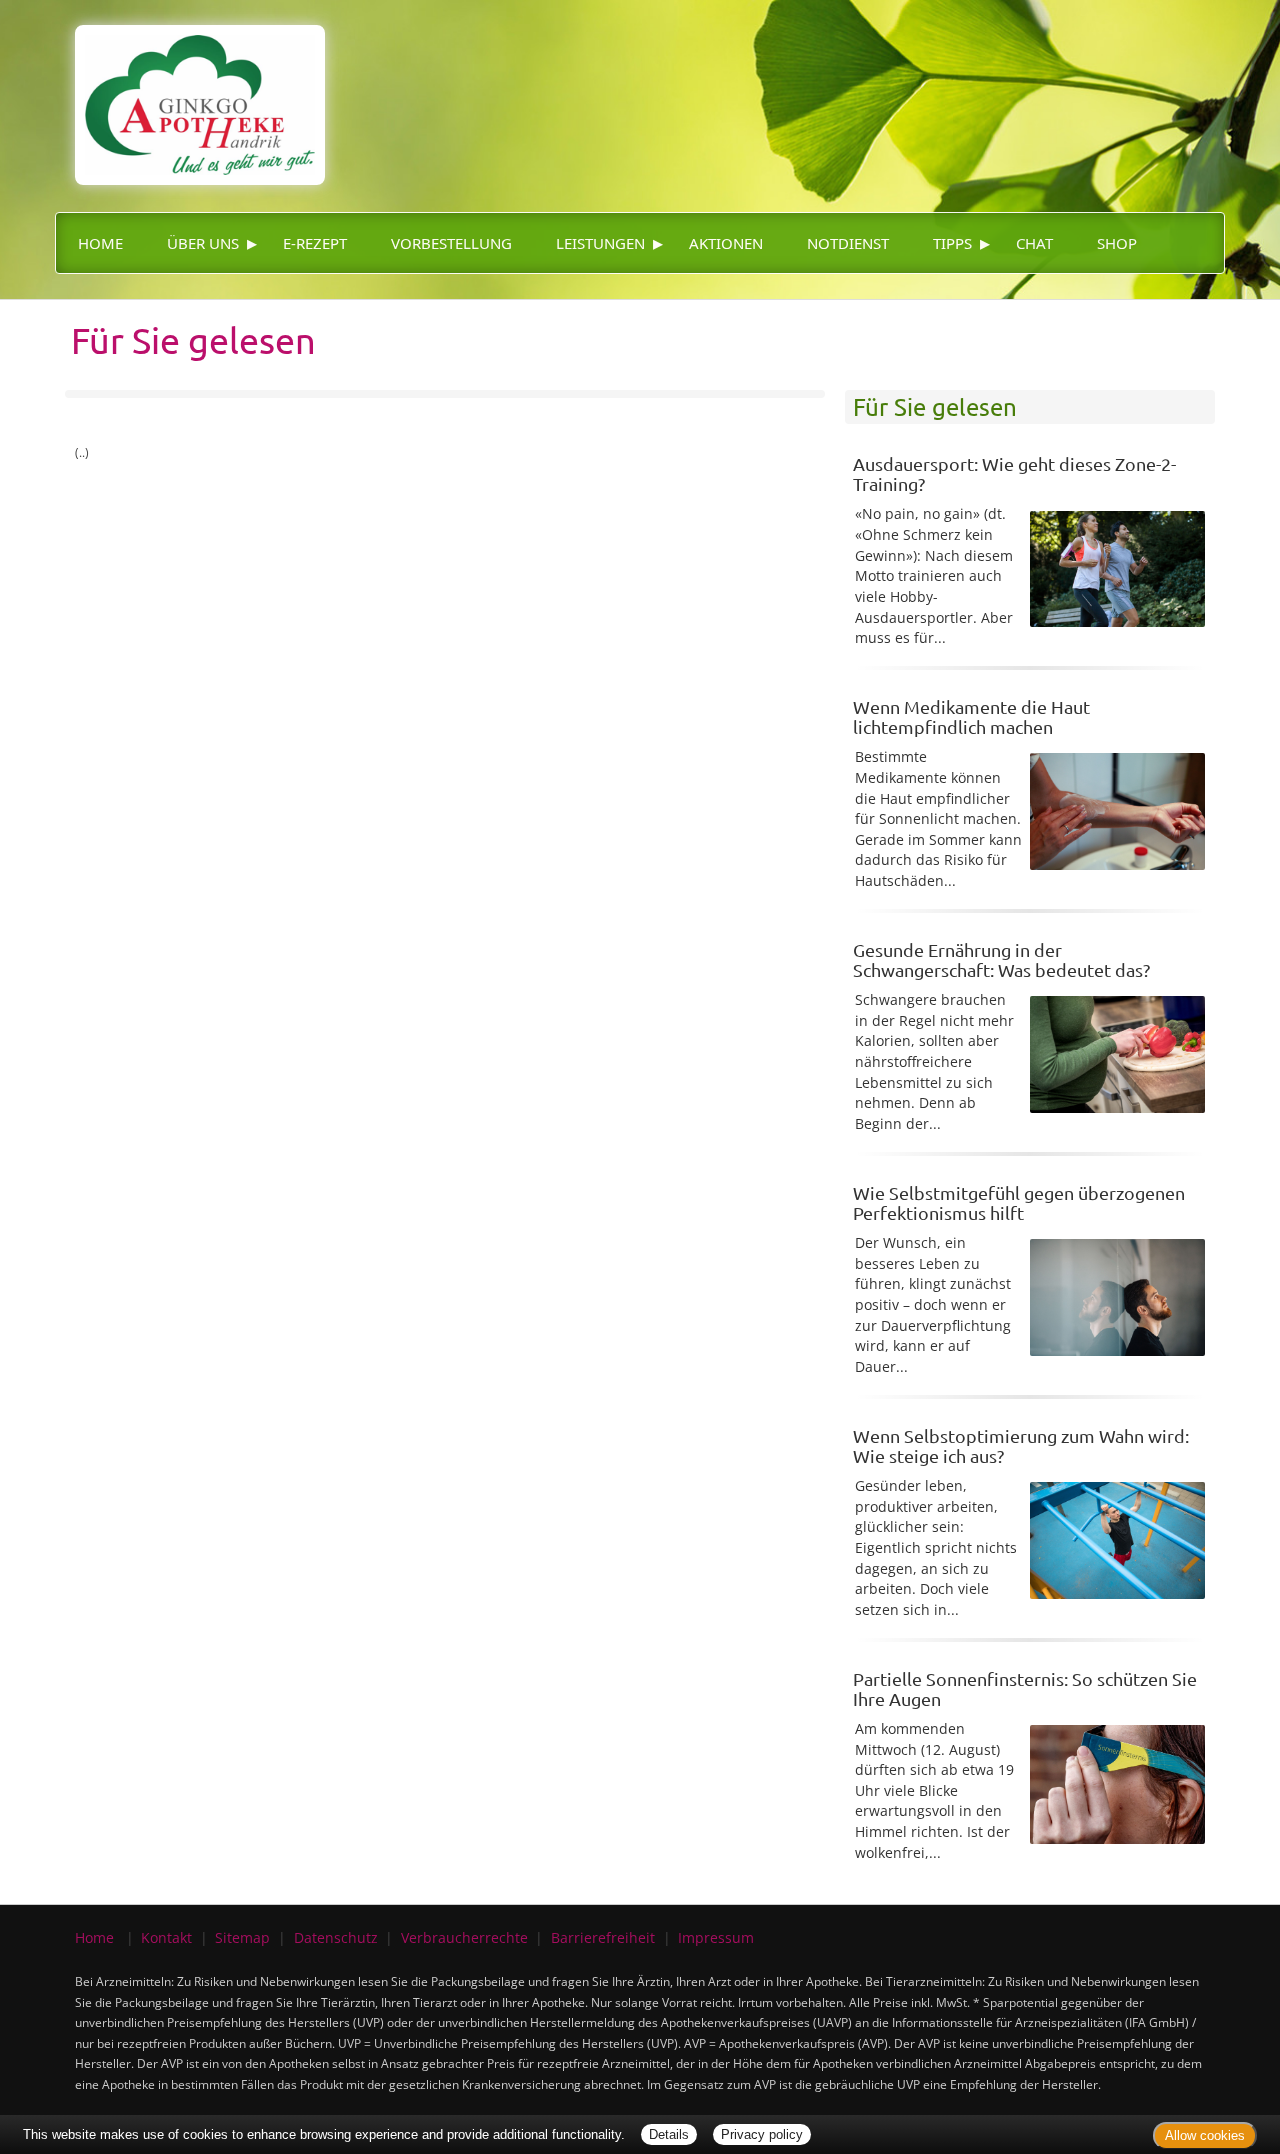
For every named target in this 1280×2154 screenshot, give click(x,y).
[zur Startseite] (190, 90)
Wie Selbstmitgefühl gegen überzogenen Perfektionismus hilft (1019, 1202)
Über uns (203, 243)
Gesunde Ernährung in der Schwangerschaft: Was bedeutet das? (1001, 959)
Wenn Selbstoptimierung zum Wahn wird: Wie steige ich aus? (1021, 1445)
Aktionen (726, 243)
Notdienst (848, 243)
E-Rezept (315, 243)
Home (100, 243)
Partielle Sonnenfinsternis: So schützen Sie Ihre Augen (1025, 1688)
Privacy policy (762, 2134)
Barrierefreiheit (603, 1937)
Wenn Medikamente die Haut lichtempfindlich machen (971, 716)
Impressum (716, 1937)
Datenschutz (336, 1937)
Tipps (952, 243)
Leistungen (600, 243)
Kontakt (166, 1937)
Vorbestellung (451, 243)
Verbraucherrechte (464, 1937)
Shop (1117, 243)
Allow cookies (1205, 2135)
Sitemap (242, 1937)
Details (669, 2134)
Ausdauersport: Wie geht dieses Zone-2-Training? (1014, 473)
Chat (1034, 243)
